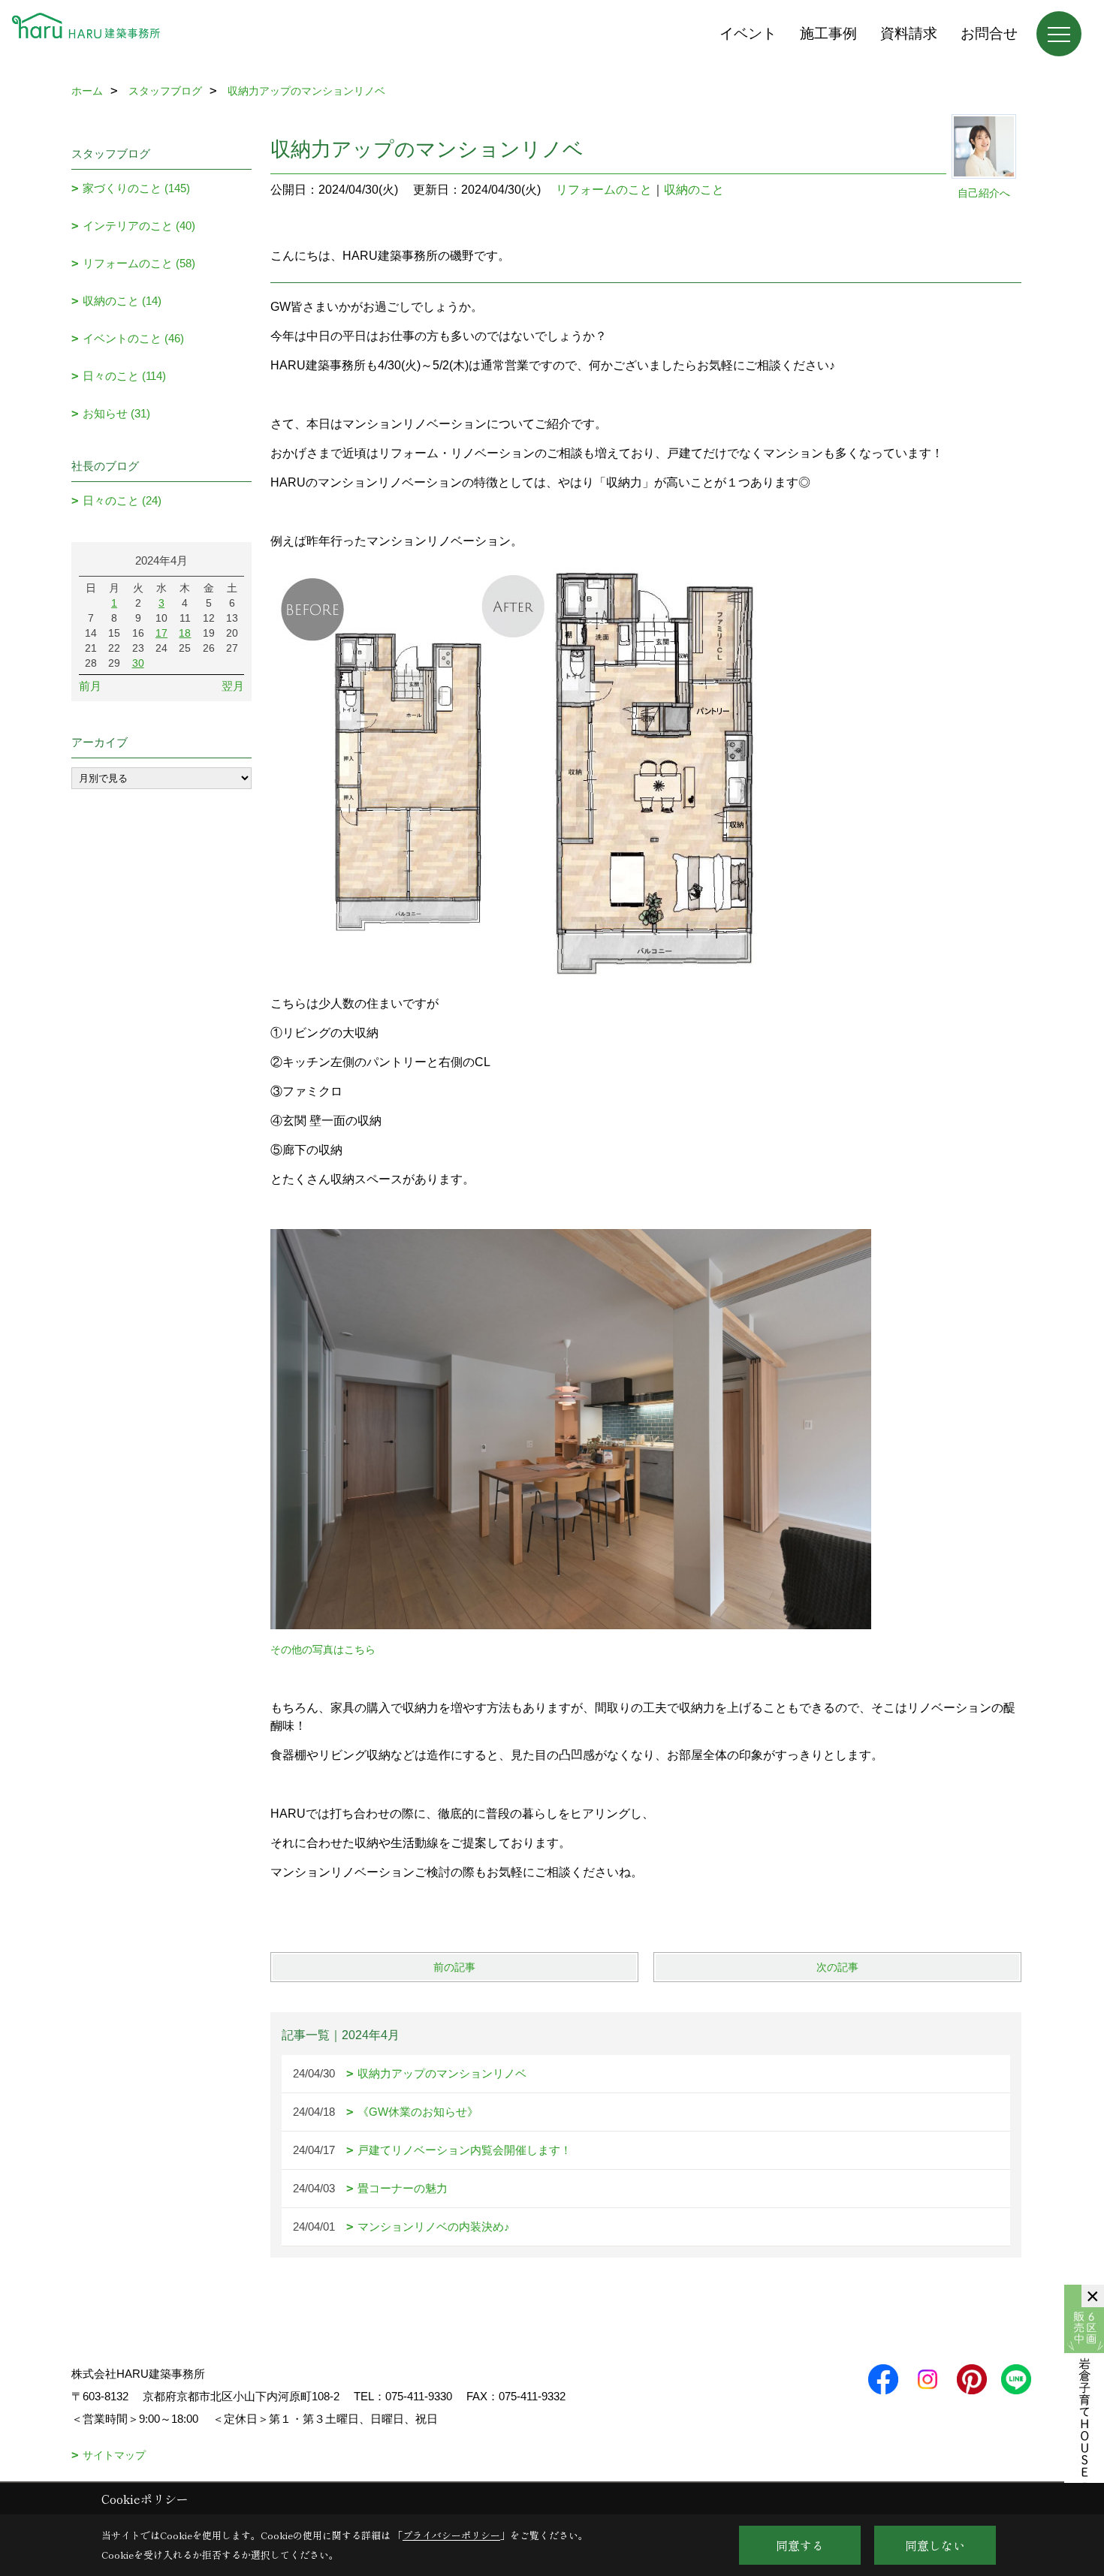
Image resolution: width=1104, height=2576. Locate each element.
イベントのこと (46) (133, 338)
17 (161, 633)
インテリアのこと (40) (139, 226)
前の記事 (454, 1967)
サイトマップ (114, 2455)
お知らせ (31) (116, 413)
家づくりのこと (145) (136, 188)
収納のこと (694, 190)
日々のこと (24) (122, 500)
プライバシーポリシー (451, 2535)
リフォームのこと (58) (139, 263)
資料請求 (909, 33)
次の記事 (837, 1967)
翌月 (233, 686)
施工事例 (828, 33)
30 (138, 663)
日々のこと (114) (124, 376)
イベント (748, 33)
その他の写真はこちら (323, 1650)
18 (185, 633)
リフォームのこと (604, 190)
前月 (90, 686)
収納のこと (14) (122, 301)
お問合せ (989, 33)
